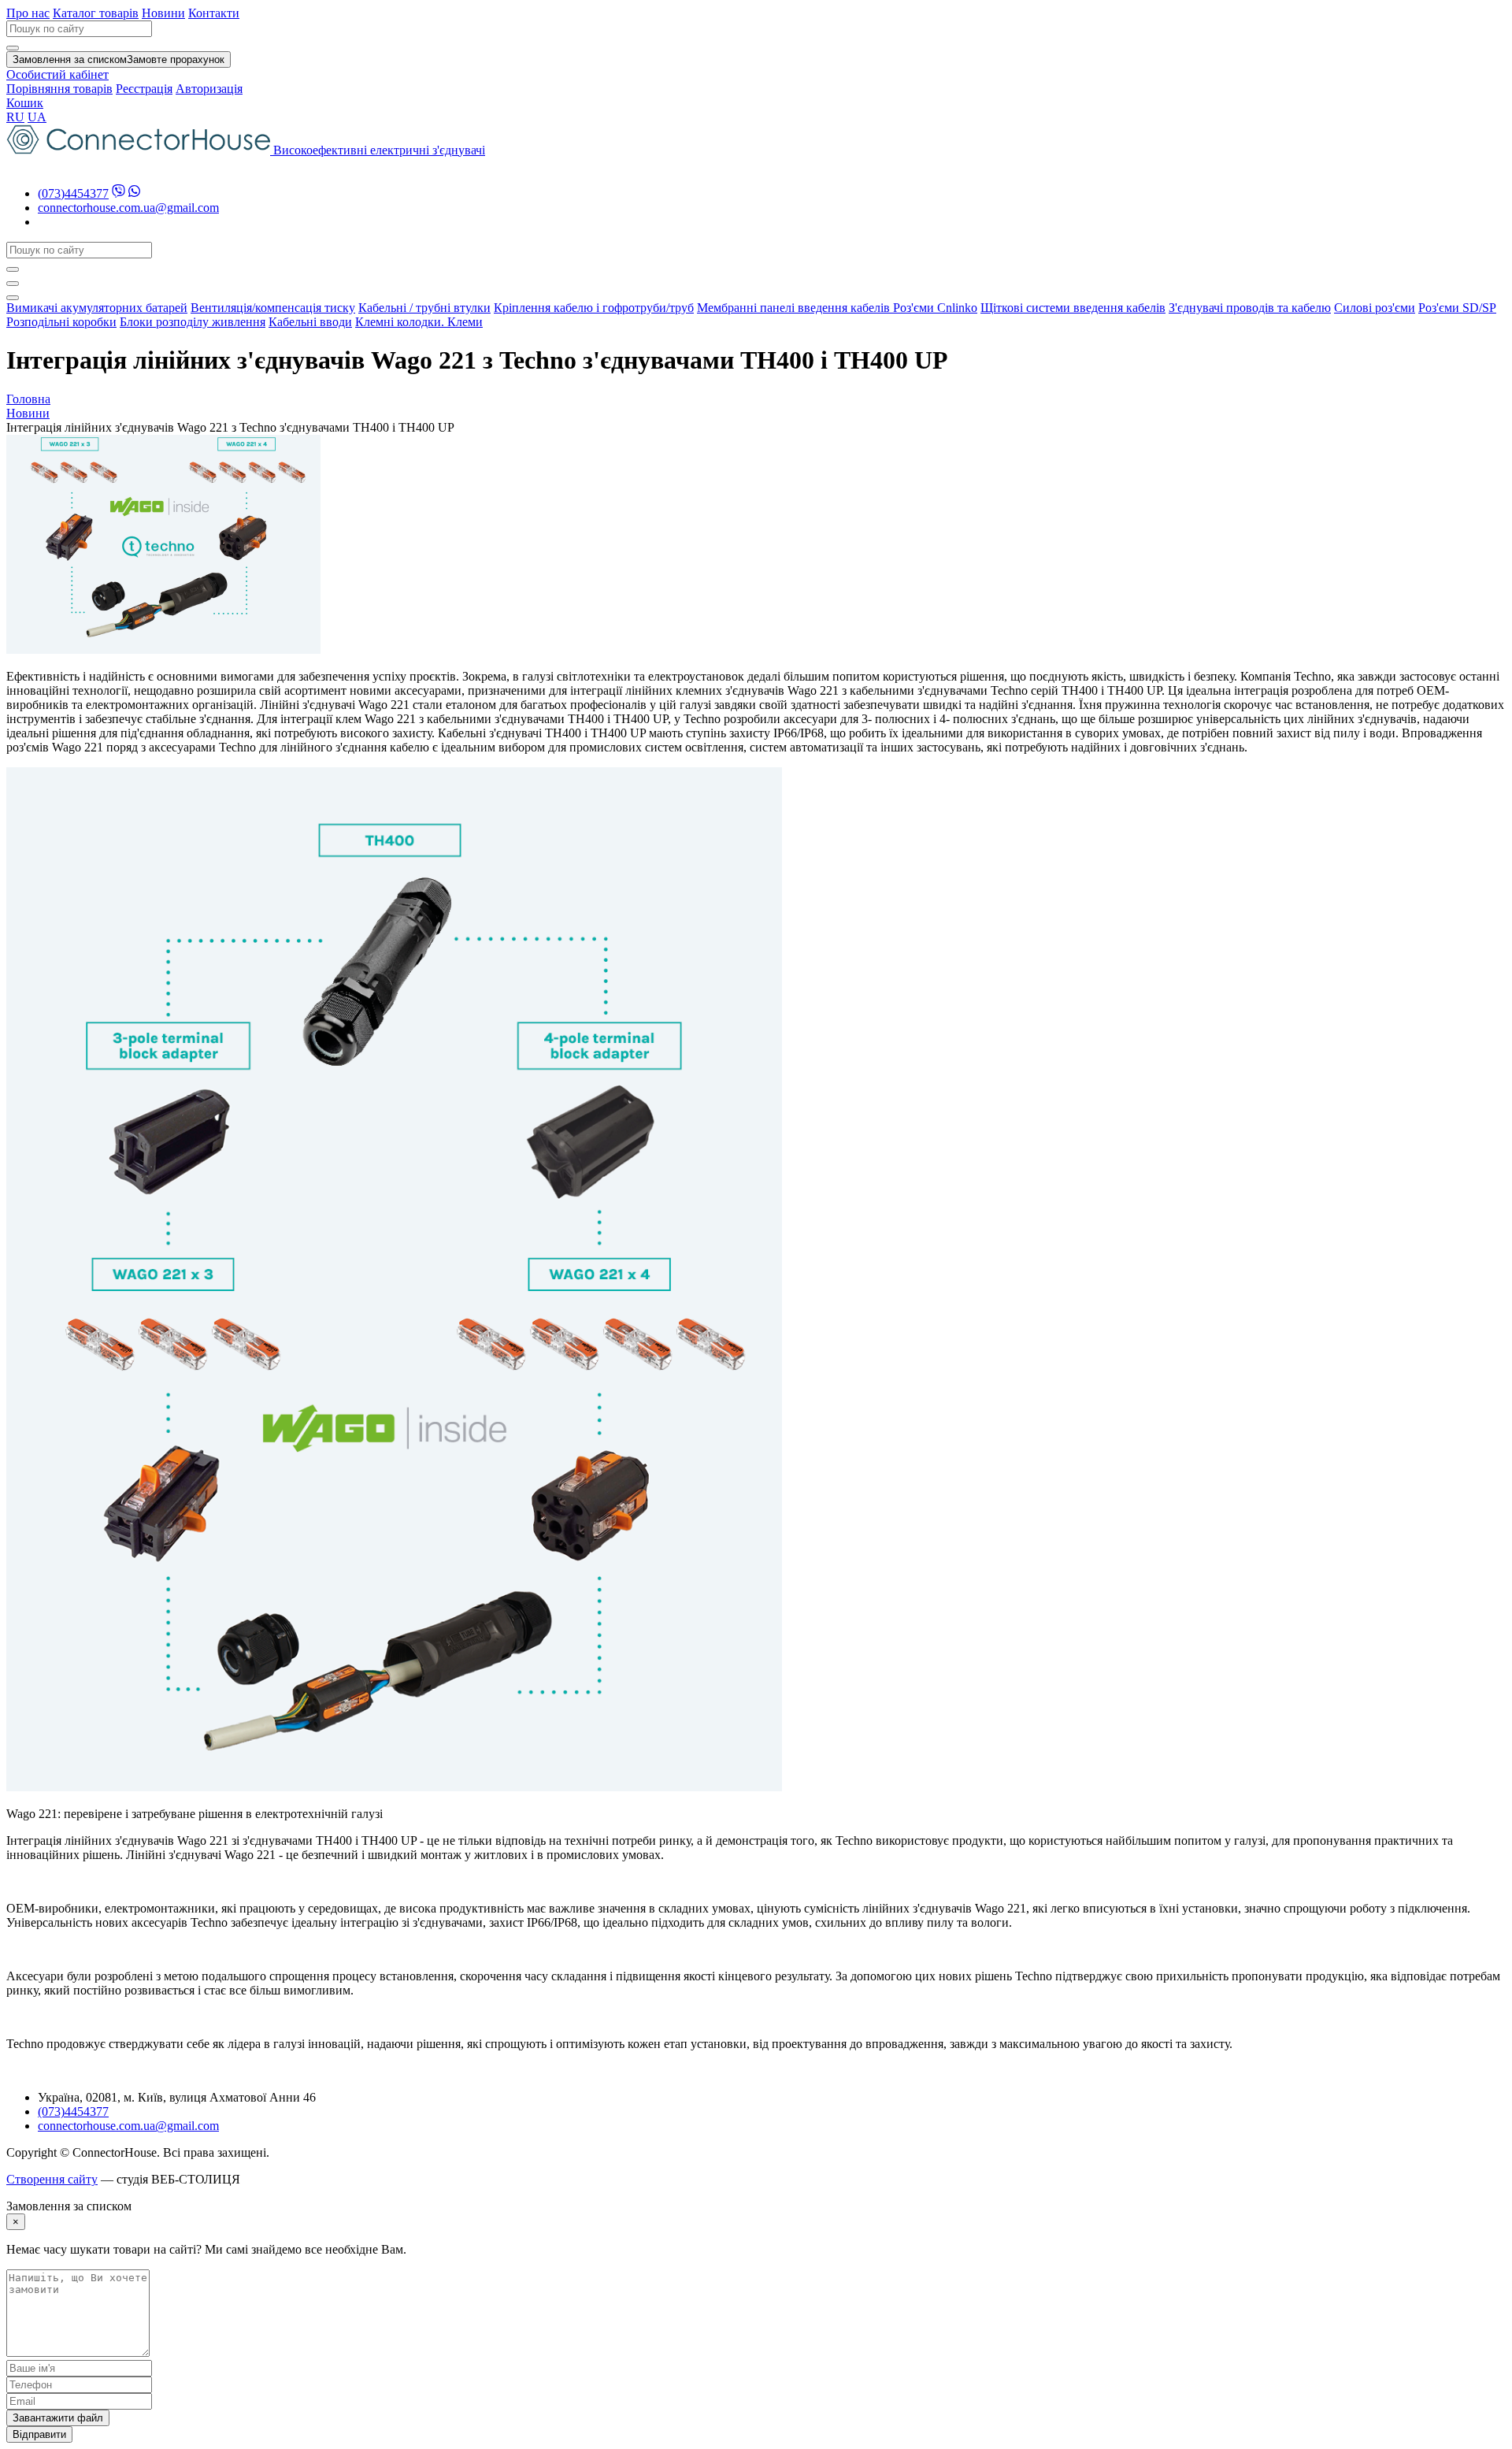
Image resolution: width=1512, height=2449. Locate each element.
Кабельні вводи (310, 322)
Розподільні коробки (61, 322)
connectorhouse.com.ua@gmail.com (128, 208)
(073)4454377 (73, 193)
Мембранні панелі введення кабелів (795, 308)
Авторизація (209, 89)
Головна (28, 399)
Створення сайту (52, 2179)
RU (15, 117)
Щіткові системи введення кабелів (1073, 308)
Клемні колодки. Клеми (419, 322)
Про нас (28, 13)
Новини (163, 13)
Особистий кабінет (57, 74)
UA (37, 117)
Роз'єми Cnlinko (935, 308)
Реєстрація (144, 89)
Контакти (214, 13)
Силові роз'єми (1375, 308)
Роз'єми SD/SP (1457, 308)
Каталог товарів (96, 13)
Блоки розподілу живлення (193, 322)
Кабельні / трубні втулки (424, 308)
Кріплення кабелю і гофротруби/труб (594, 308)
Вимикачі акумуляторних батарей (97, 308)
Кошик (25, 103)
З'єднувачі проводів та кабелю (1250, 308)
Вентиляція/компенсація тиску (273, 308)
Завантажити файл (58, 2418)
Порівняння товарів (59, 89)
